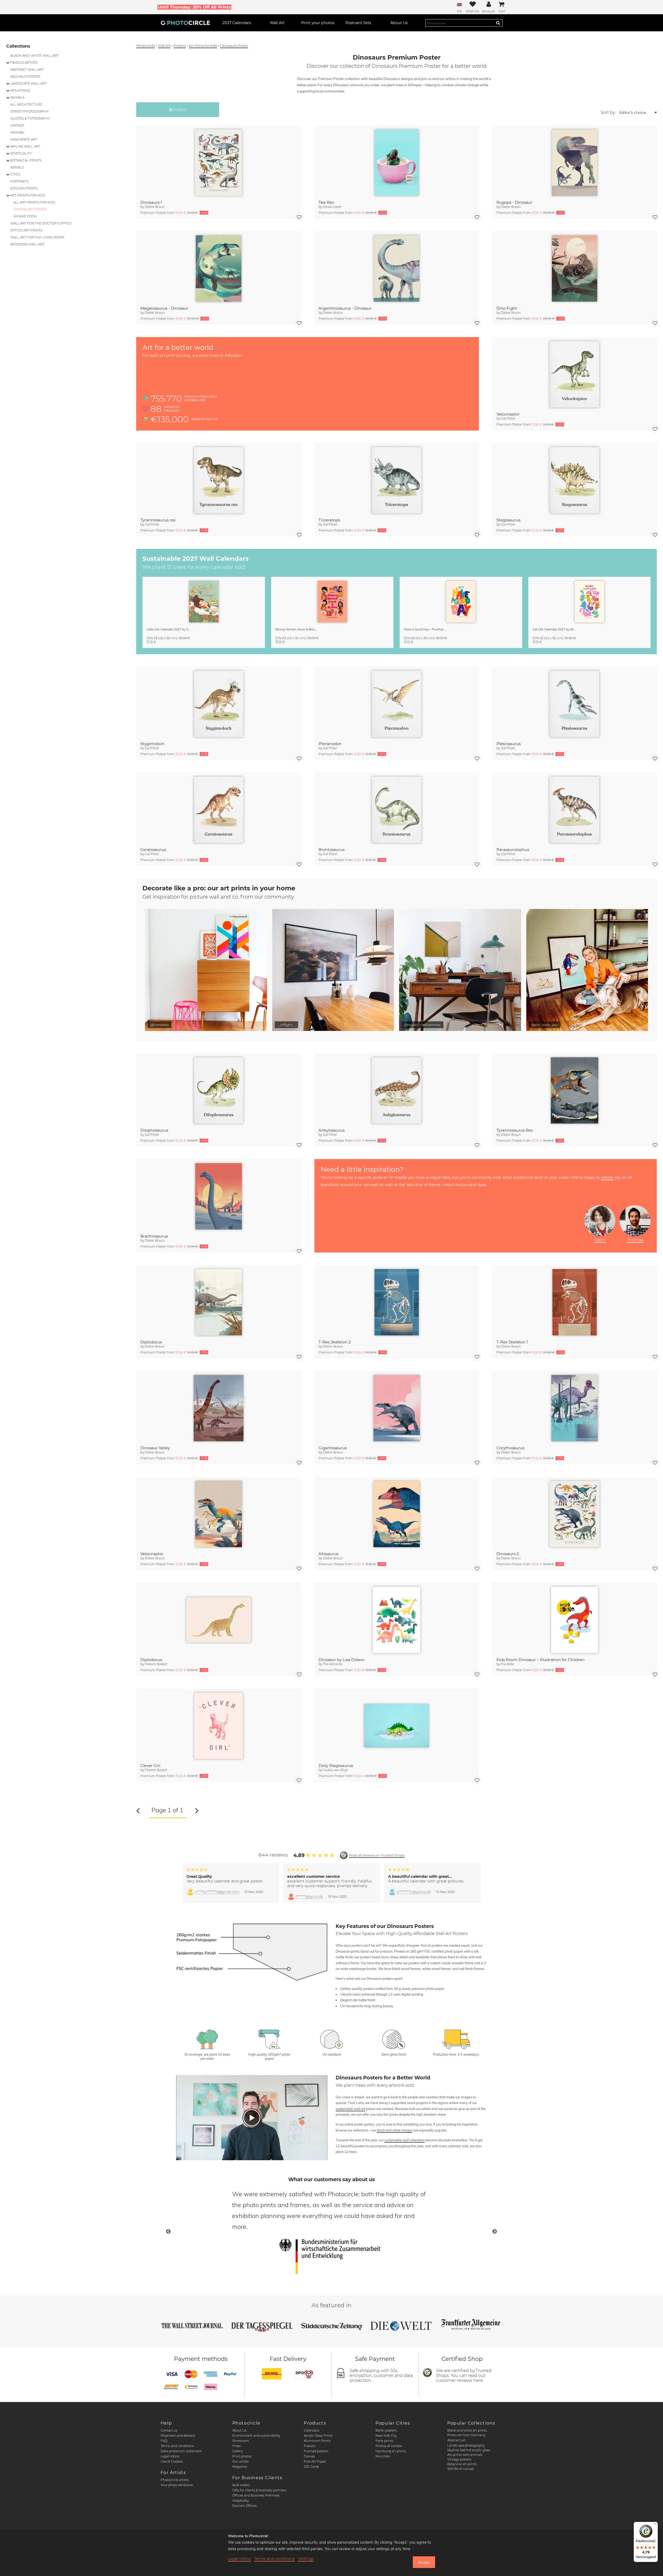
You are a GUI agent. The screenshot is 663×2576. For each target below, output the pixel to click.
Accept (424, 2562)
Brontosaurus (331, 850)
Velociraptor (508, 414)
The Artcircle (333, 1664)
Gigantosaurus (333, 1448)
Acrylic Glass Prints (318, 2436)
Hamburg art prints (391, 2451)
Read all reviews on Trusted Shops (377, 1855)
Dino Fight (507, 308)
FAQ (164, 2441)
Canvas (309, 2456)
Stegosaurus (508, 520)
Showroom (241, 2441)
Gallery (237, 2451)
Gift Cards (311, 2467)
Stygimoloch (152, 744)
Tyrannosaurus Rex (515, 1130)
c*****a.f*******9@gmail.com (217, 1892)
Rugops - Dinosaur (514, 202)
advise (607, 1177)
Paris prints (384, 2441)
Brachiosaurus (154, 1236)
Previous (168, 2232)
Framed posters (316, 2451)
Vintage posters (459, 2459)
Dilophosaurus (154, 1130)
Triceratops (329, 520)
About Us (239, 2430)
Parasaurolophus (513, 850)
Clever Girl (150, 1766)
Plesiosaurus (509, 744)
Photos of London (389, 2446)
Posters (180, 46)
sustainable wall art (350, 2109)
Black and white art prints (467, 2430)
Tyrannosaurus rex (158, 520)
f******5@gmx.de (309, 1897)
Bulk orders (241, 2485)
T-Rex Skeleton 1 (512, 1342)
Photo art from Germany (466, 2435)
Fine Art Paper (315, 2461)
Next (495, 2232)
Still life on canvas (461, 2469)
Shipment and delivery (178, 2436)
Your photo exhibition (177, 2485)
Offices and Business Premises (256, 2495)
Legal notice (170, 2456)
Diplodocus (151, 1342)
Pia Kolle (507, 1664)
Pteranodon (330, 744)
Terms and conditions (177, 2446)
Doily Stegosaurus (336, 1766)
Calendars (312, 2430)
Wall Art (164, 46)
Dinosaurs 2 (508, 1554)
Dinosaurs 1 (151, 202)
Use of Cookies (172, 2461)
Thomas (635, 1240)
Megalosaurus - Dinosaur (164, 308)
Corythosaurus (510, 1448)
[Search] (498, 23)
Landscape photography (466, 2445)
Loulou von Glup (335, 1770)
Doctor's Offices (244, 2506)
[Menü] (655, 2525)
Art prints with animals (465, 2455)
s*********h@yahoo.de (414, 1892)
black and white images (395, 2130)
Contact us (169, 2430)
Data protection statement (181, 2451)
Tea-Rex (326, 202)
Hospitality (240, 2501)
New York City (386, 2436)
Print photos (242, 2456)
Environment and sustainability (256, 2436)
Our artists (240, 2461)
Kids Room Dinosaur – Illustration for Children (541, 1660)
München (383, 2456)
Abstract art (456, 2440)
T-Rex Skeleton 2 (335, 1342)
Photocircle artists (175, 2480)
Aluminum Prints (317, 2441)
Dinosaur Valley (155, 1448)
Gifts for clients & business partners (259, 2490)
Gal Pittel (508, 419)
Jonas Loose (332, 207)
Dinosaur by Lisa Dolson (341, 1660)
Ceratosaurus (153, 850)
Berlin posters (386, 2430)
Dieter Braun (155, 207)
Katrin (600, 1240)
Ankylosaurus (331, 1130)
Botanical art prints (462, 2464)
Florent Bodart (156, 1664)
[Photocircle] (185, 23)
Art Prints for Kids (203, 46)
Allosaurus (329, 1554)
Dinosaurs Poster (234, 46)
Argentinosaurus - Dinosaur (345, 308)
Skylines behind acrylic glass (469, 2450)
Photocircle (146, 46)
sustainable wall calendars (404, 2140)
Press (237, 2446)
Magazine (240, 2467)
